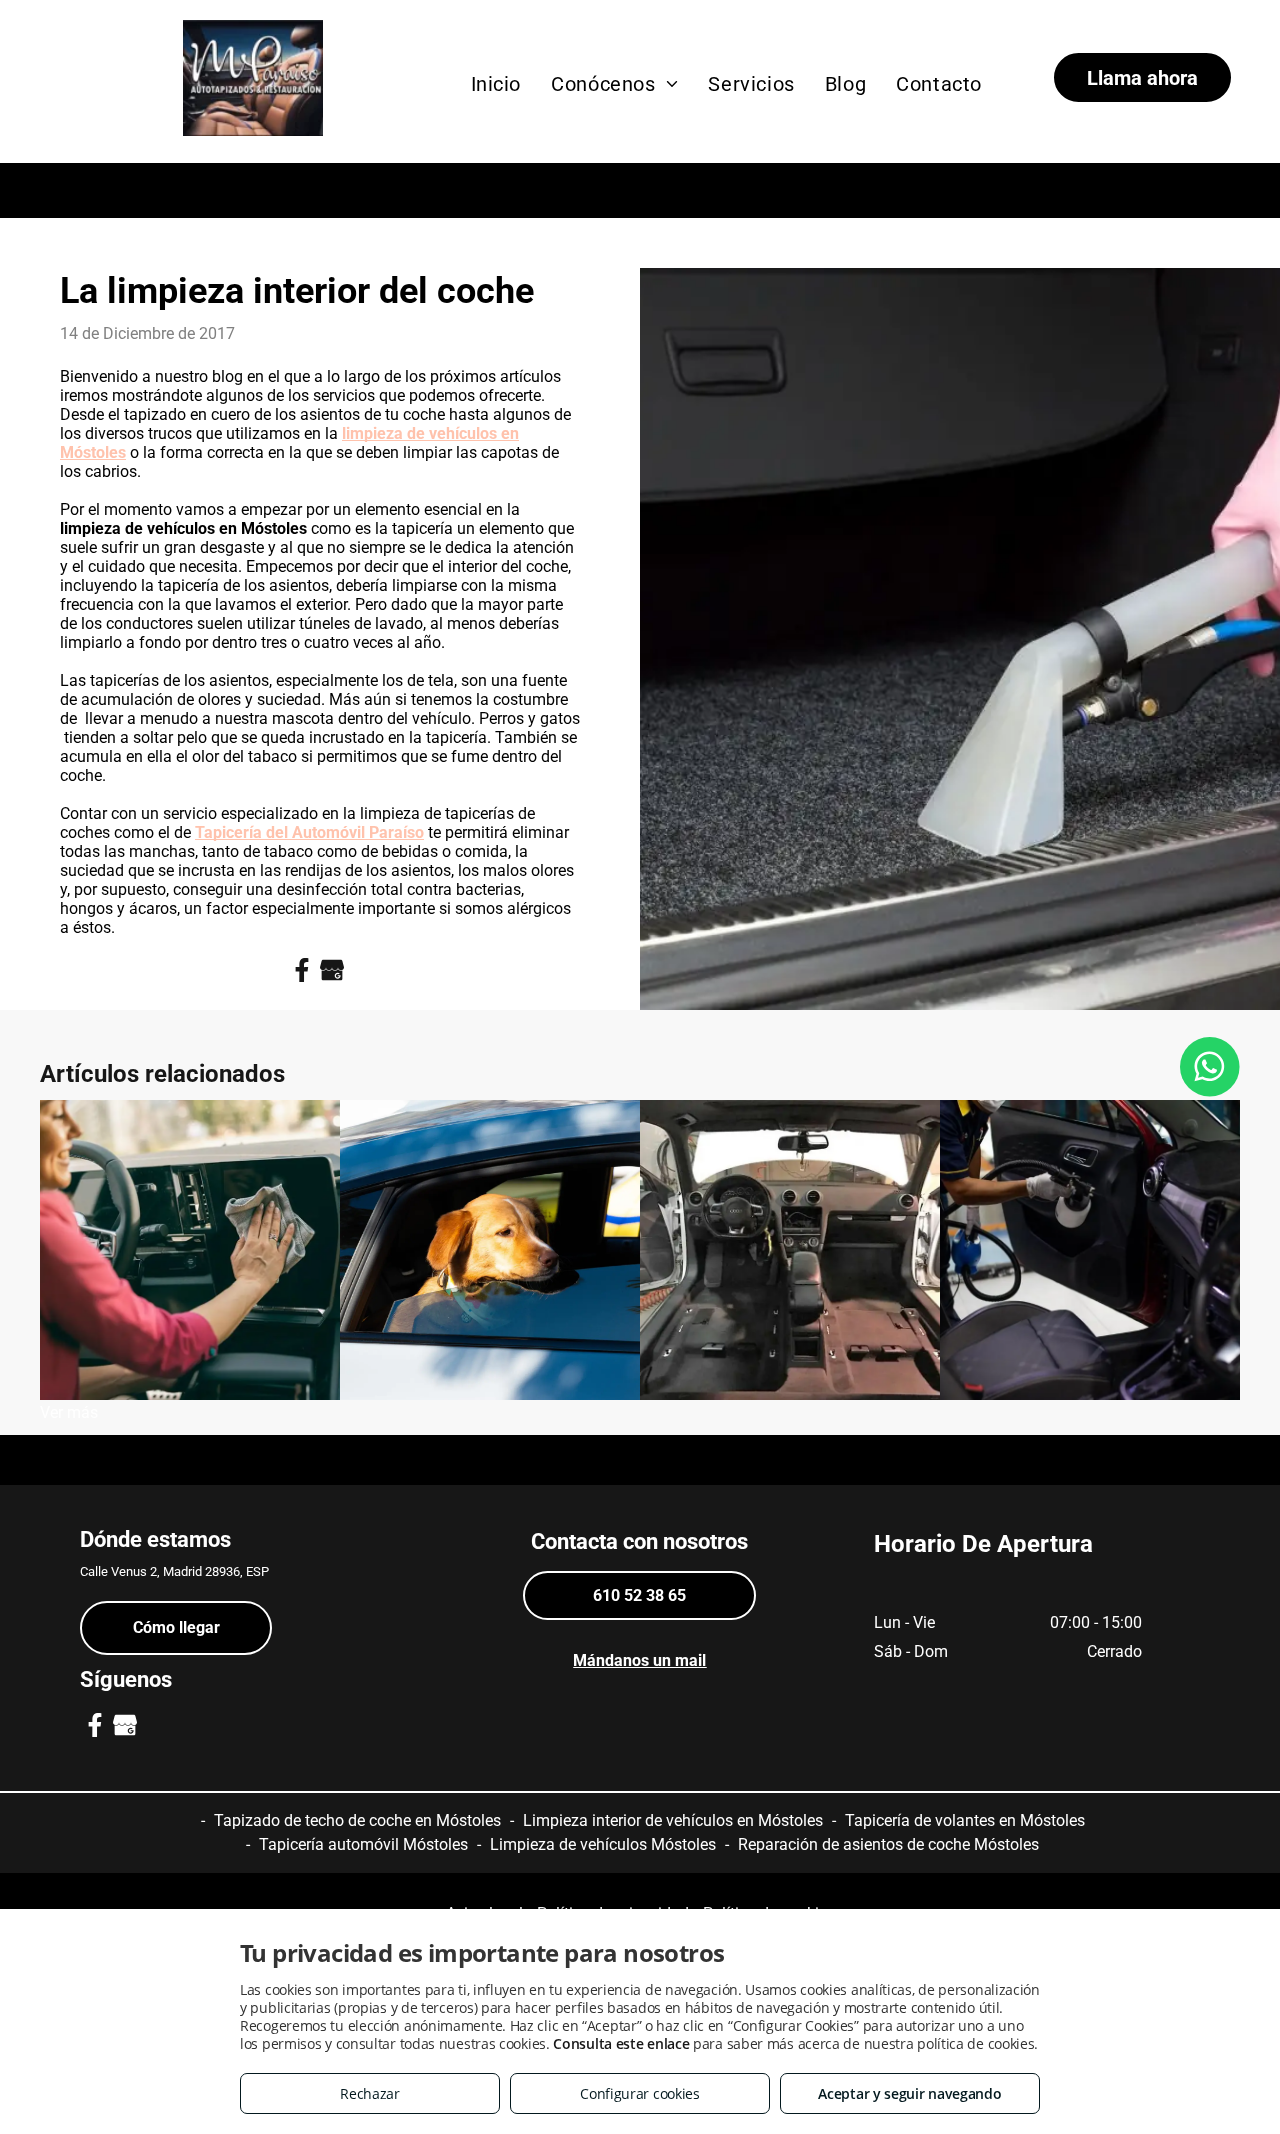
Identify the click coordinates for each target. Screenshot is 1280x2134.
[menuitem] (496, 84)
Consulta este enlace (621, 2043)
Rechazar (370, 2093)
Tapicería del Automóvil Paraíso (309, 832)
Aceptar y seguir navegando (909, 2093)
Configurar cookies (640, 2093)
